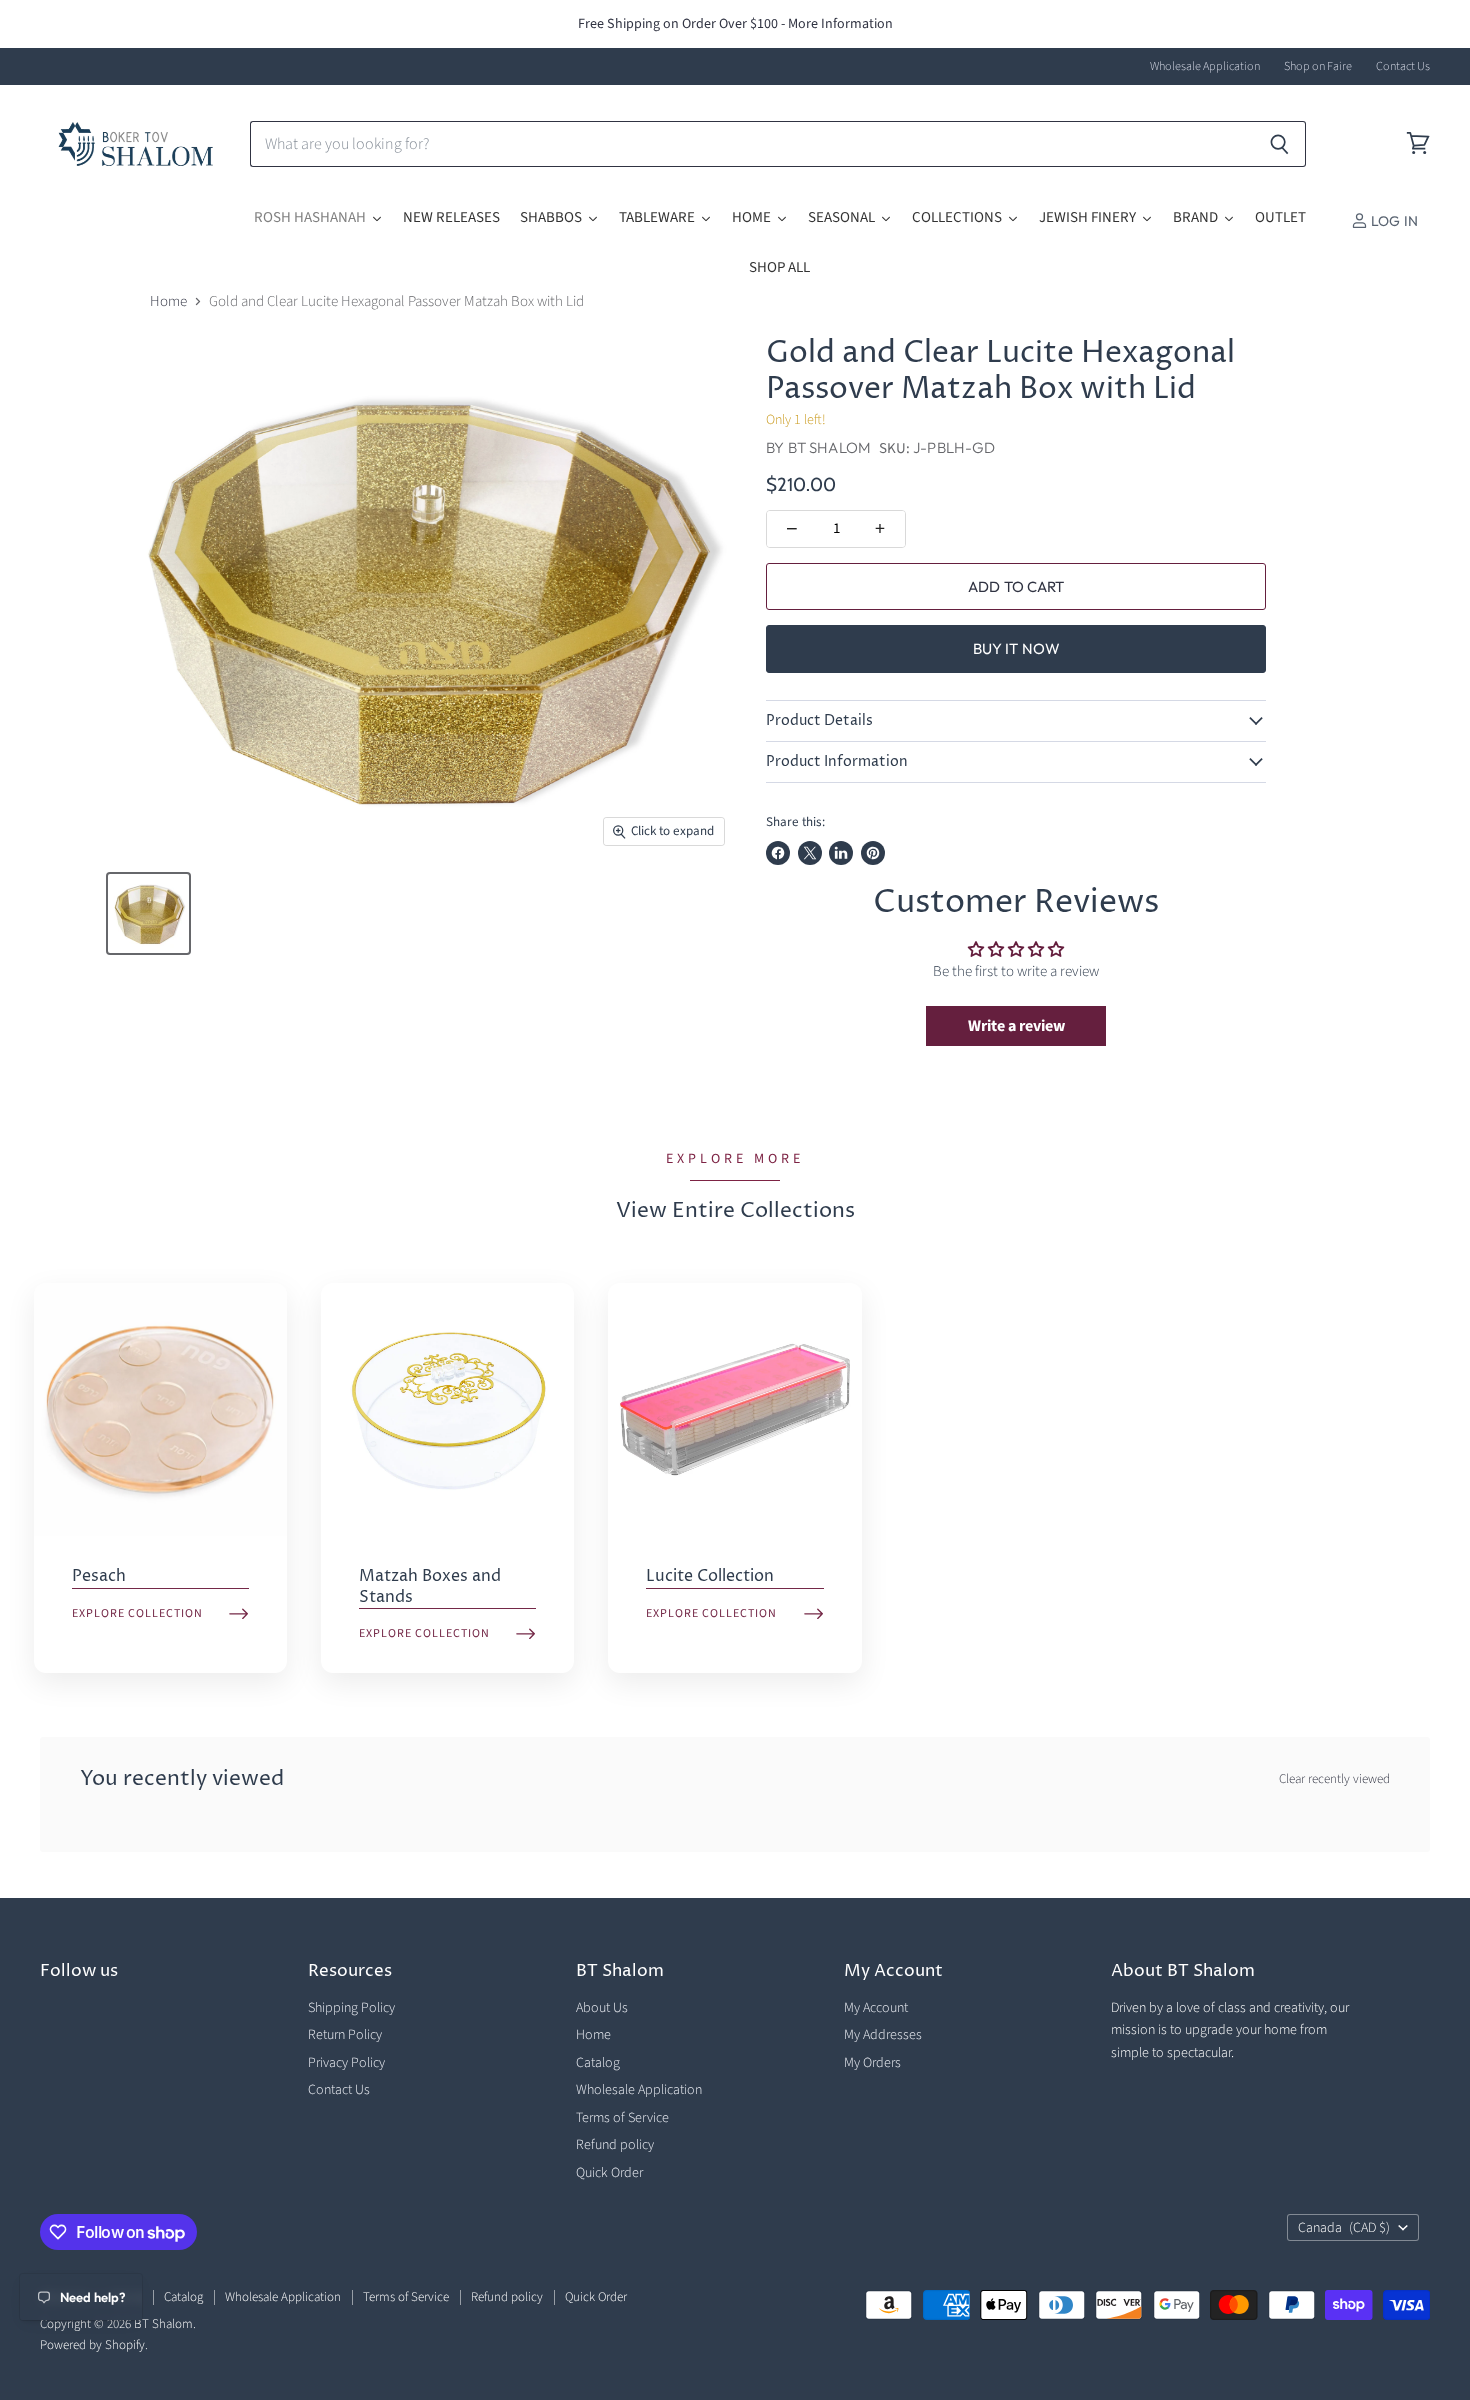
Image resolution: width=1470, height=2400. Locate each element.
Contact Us (1403, 67)
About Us (602, 2008)
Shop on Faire (1318, 67)
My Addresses (883, 2035)
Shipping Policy (351, 2008)
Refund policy (615, 2145)
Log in (1393, 221)
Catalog (598, 2063)
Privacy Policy (346, 2063)
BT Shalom (829, 447)
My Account (876, 2008)
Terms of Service (622, 2118)
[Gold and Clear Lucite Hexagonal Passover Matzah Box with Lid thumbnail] (148, 913)
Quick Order (609, 2173)
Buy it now (1017, 648)
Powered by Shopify (92, 2345)
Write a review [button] (1016, 1026)
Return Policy (345, 2035)
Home (168, 301)
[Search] (1279, 144)
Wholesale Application (1205, 67)
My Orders (872, 2063)
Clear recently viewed (1334, 1779)
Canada (1344, 2228)
